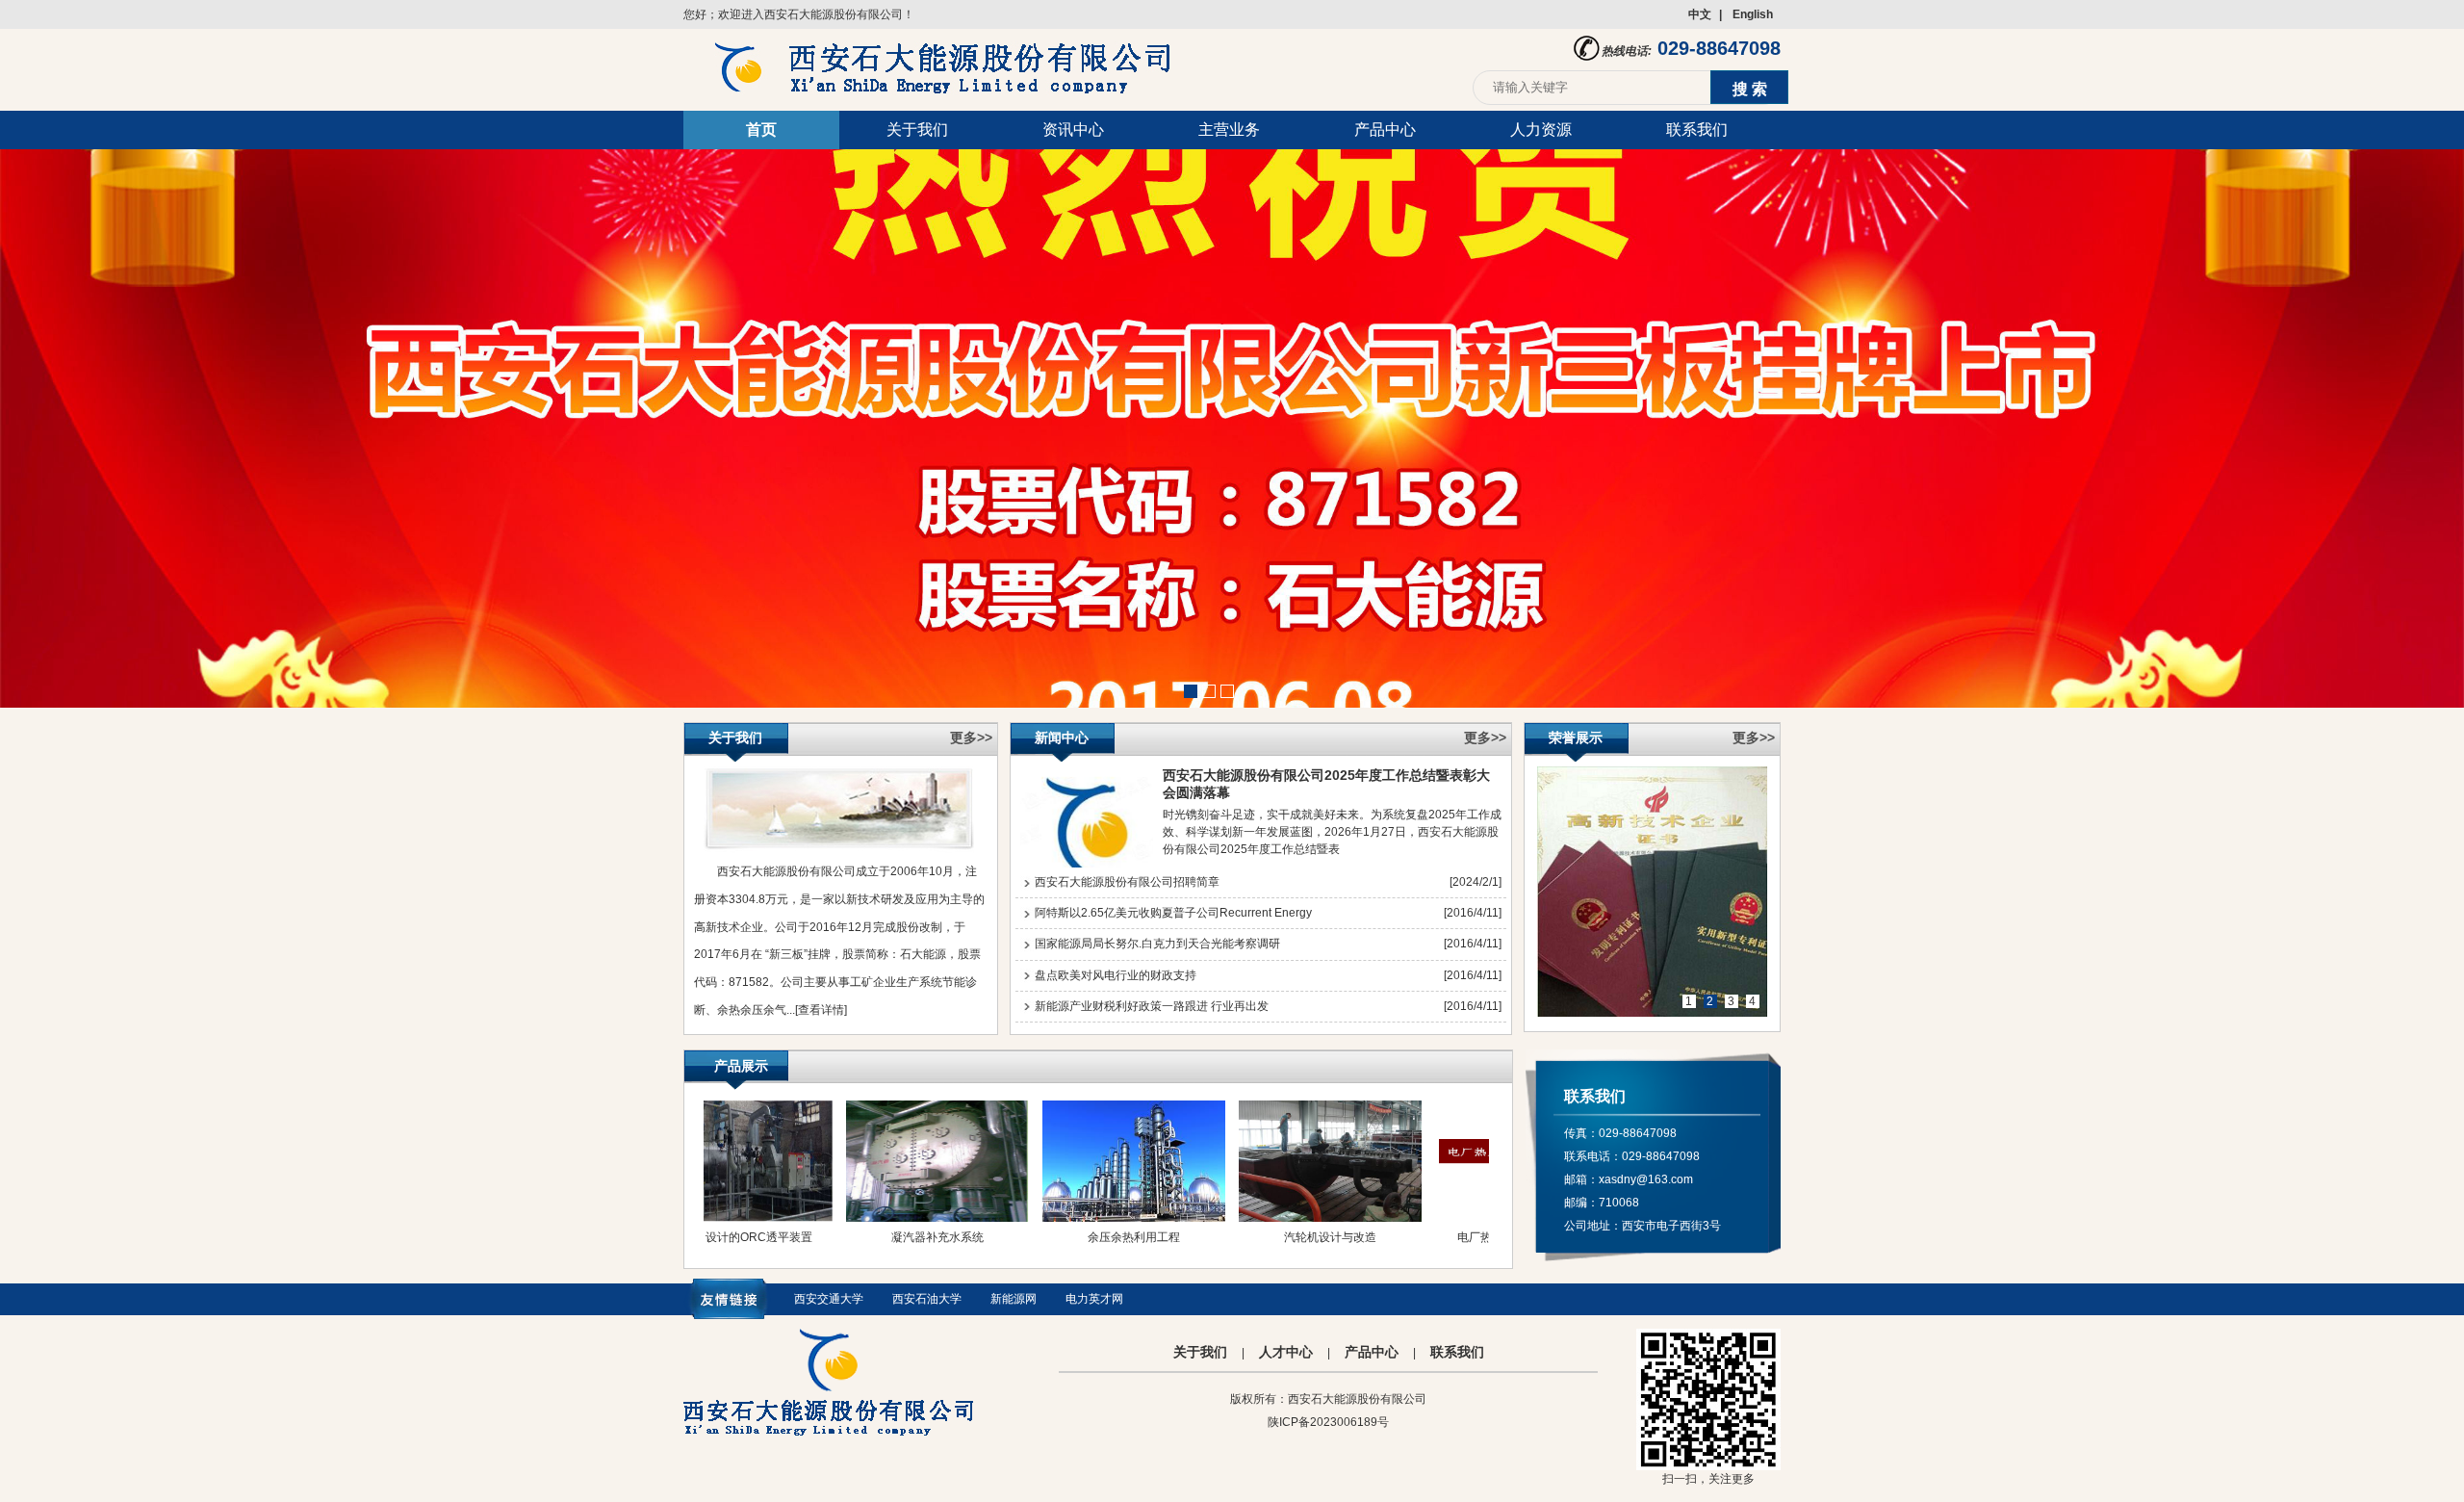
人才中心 (1286, 1352)
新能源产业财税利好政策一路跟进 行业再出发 (1152, 1006)
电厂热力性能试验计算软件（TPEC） (1476, 1253)
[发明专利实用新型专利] (1653, 892)
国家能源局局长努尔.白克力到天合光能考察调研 (1157, 944)
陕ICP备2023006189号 (1328, 1422)
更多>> (971, 738)
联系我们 (1697, 129)
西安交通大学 (829, 1299)
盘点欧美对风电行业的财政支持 (1116, 975)
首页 (761, 129)
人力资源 (1541, 129)
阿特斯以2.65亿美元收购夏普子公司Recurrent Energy (1173, 913)
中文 (1700, 14)
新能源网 (1014, 1299)
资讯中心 (1073, 129)
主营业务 (1229, 129)
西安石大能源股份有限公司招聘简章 (1127, 882)
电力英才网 (1094, 1299)
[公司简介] (839, 849)
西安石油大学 (927, 1299)
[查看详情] (821, 1010)
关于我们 (917, 129)
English (1753, 14)
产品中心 (1385, 129)
